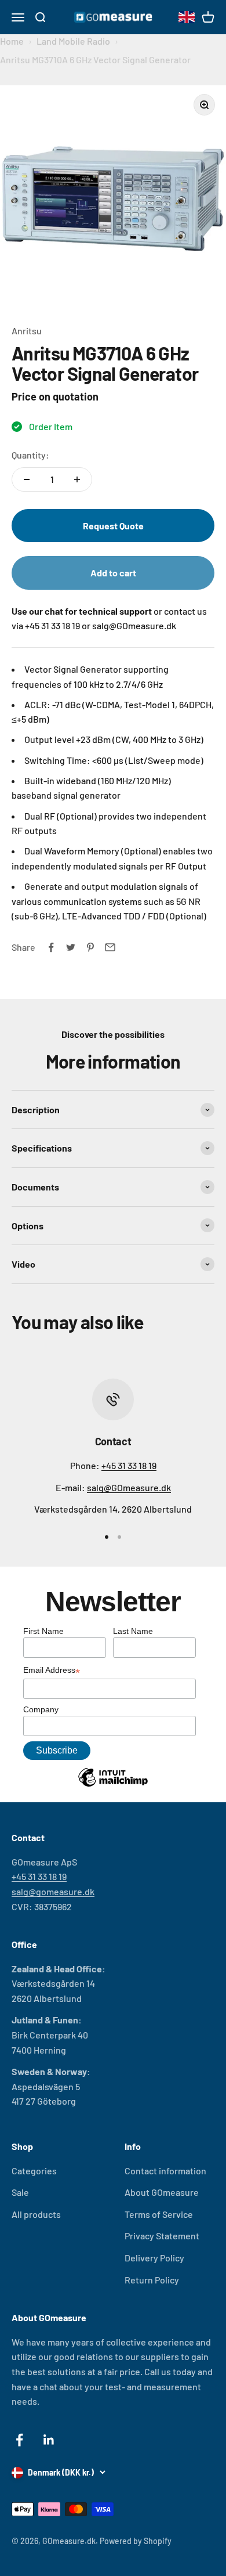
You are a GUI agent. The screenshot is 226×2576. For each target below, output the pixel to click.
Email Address (52, 1671)
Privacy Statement (162, 2236)
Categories (34, 2171)
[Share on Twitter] (71, 947)
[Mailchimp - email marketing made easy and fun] (113, 1786)
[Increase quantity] (77, 479)
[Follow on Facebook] (19, 2440)
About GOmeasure (162, 2192)
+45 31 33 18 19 (129, 1465)
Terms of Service (159, 2214)
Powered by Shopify (136, 2541)
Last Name (133, 1631)
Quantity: (30, 455)
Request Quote (113, 526)
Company (41, 1709)
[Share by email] (110, 947)
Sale (20, 2192)
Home (12, 41)
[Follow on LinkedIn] (49, 2440)
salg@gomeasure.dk (53, 1891)
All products (36, 2214)
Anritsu (27, 331)
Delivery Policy (154, 2258)
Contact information (165, 2171)
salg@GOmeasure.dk (129, 1487)
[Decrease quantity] (27, 479)
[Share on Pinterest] (90, 947)
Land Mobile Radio (73, 41)
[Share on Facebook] (51, 947)
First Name (43, 1631)
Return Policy (152, 2280)
